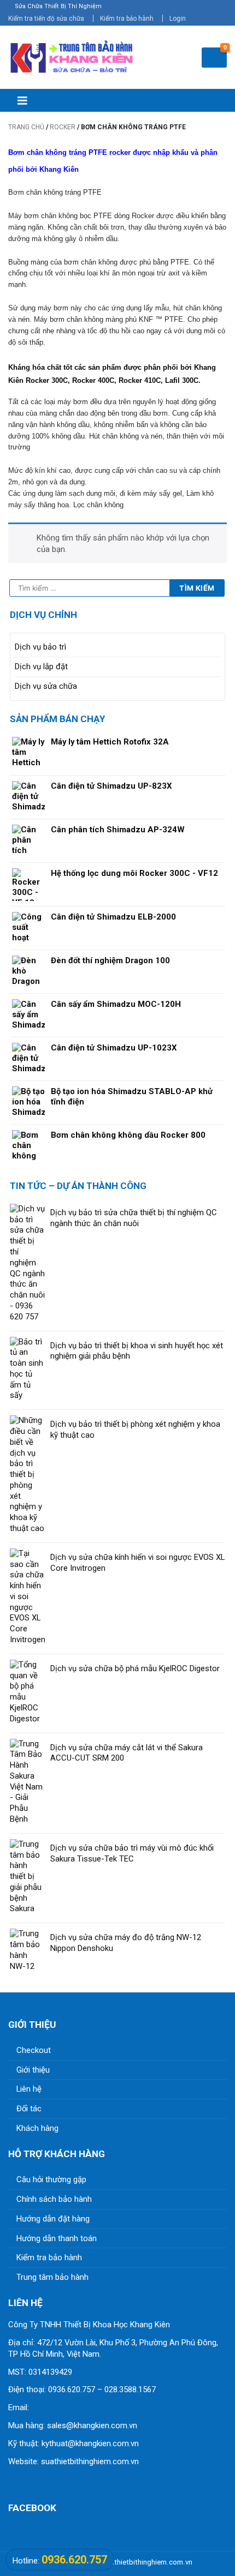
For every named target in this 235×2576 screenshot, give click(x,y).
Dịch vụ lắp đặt (41, 666)
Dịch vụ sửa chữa (46, 686)
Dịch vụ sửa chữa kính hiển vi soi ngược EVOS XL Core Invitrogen (137, 1563)
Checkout (34, 2050)
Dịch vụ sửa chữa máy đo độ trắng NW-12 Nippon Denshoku (126, 1943)
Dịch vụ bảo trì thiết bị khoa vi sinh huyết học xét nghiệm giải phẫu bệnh (137, 1351)
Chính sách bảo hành (54, 2199)
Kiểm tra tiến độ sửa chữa (46, 19)
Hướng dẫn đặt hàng (53, 2219)
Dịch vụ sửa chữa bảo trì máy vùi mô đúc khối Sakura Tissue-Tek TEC (132, 1853)
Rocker (63, 127)
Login (178, 19)
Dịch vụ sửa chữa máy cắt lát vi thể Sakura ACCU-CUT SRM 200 (127, 1753)
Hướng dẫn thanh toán (57, 2238)
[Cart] (214, 58)
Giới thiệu (33, 2070)
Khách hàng (37, 2128)
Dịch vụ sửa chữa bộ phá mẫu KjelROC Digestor (135, 1668)
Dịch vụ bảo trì (40, 647)
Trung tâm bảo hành (52, 2277)
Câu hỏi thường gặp (51, 2179)
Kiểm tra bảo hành (127, 19)
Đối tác (29, 2109)
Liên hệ (29, 2089)
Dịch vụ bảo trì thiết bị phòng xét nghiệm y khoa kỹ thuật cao (135, 1430)
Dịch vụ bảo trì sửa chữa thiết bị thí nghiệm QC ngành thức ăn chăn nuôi (134, 1218)
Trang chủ (26, 127)
